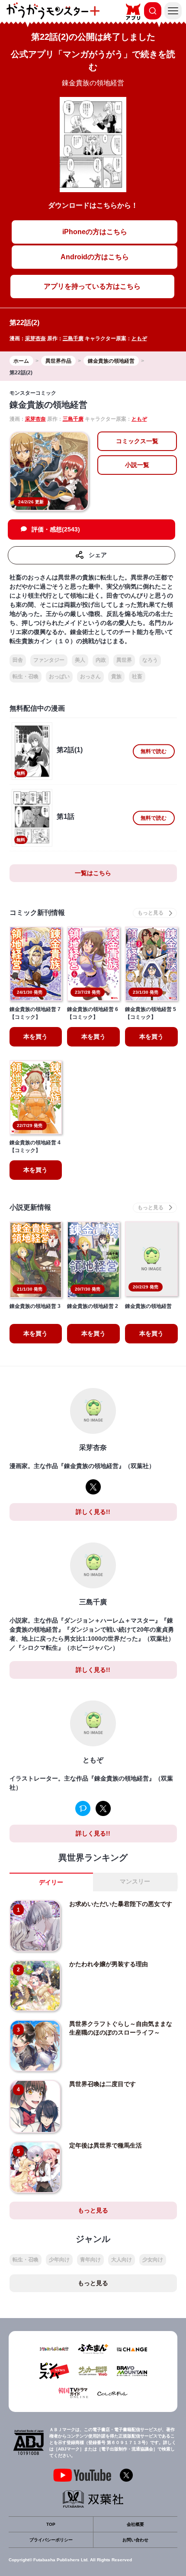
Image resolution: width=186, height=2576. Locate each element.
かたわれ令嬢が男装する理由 (109, 1964)
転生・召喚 (26, 676)
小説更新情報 (30, 1207)
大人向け (122, 2260)
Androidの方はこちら (95, 257)
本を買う (35, 1037)
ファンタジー (49, 660)
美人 (80, 660)
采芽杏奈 (35, 338)
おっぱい (59, 676)
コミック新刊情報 (37, 913)
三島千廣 (73, 338)
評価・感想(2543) (56, 529)
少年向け (59, 2260)
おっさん (90, 676)
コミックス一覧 (137, 441)
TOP (51, 2524)
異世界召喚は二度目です (103, 2084)
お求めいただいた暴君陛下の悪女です (121, 1904)
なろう (150, 660)
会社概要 (135, 2524)
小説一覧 (137, 465)
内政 (101, 660)
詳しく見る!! (93, 1512)
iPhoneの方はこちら (95, 232)
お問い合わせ (135, 2540)
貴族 (116, 676)
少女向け (153, 2260)
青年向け (90, 2260)
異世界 (124, 660)
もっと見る (93, 2210)
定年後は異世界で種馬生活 (106, 2145)
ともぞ (139, 338)
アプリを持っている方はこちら (92, 286)
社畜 (137, 676)
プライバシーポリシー (51, 2540)
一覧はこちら (93, 873)
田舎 (18, 660)
